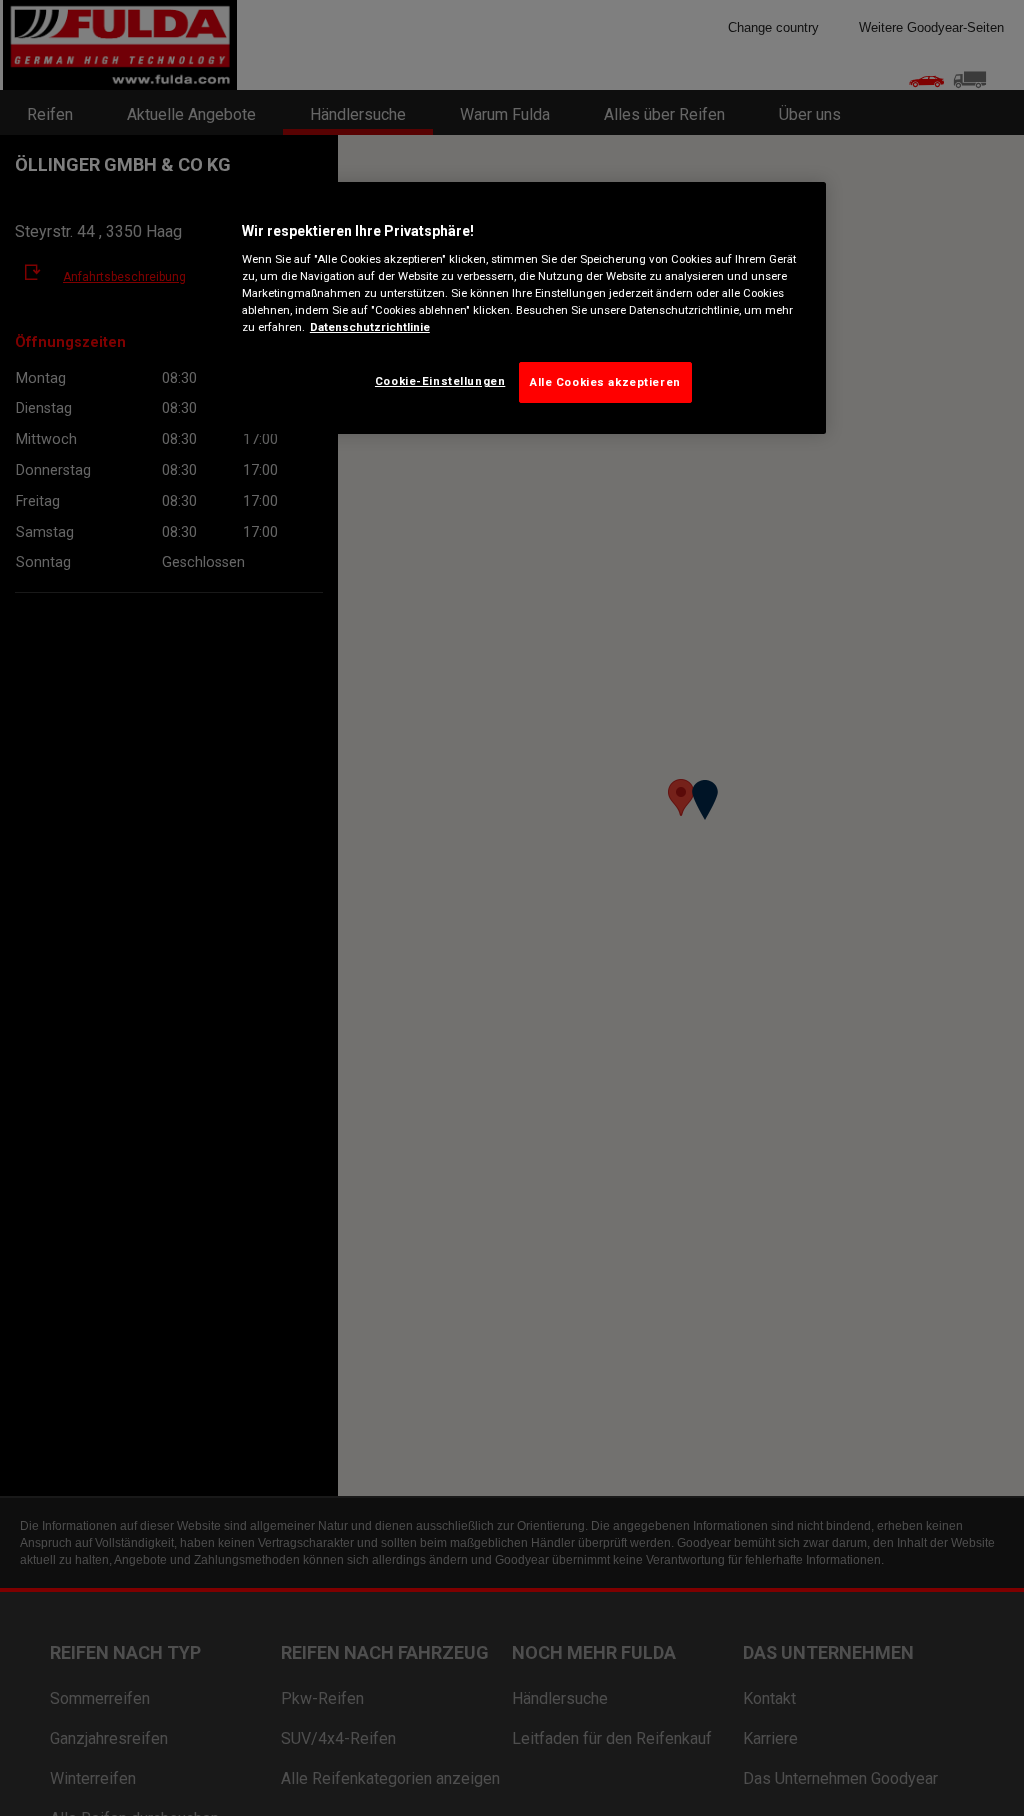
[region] (519, 308)
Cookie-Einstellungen (440, 381)
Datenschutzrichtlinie (370, 327)
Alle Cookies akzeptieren (605, 382)
